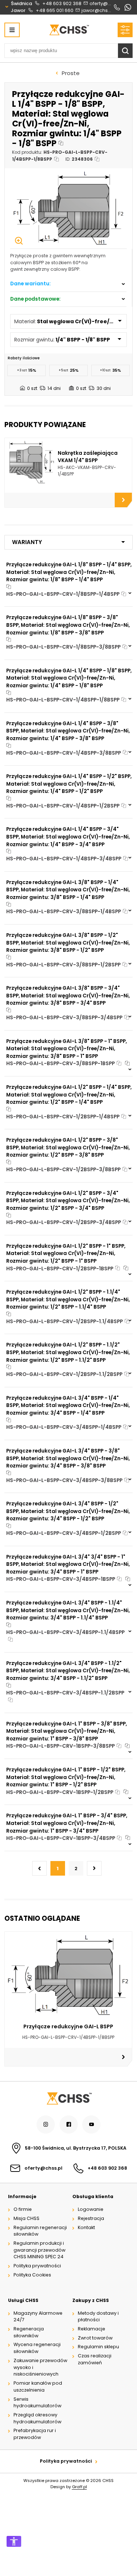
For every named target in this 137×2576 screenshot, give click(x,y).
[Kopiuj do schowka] (61, 143)
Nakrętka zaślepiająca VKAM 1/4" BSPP (88, 457)
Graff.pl (79, 2487)
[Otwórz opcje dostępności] (14, 2541)
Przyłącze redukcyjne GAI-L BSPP (68, 2026)
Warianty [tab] (27, 542)
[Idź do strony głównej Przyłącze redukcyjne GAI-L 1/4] (69, 30)
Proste (71, 73)
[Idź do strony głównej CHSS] (69, 2098)
